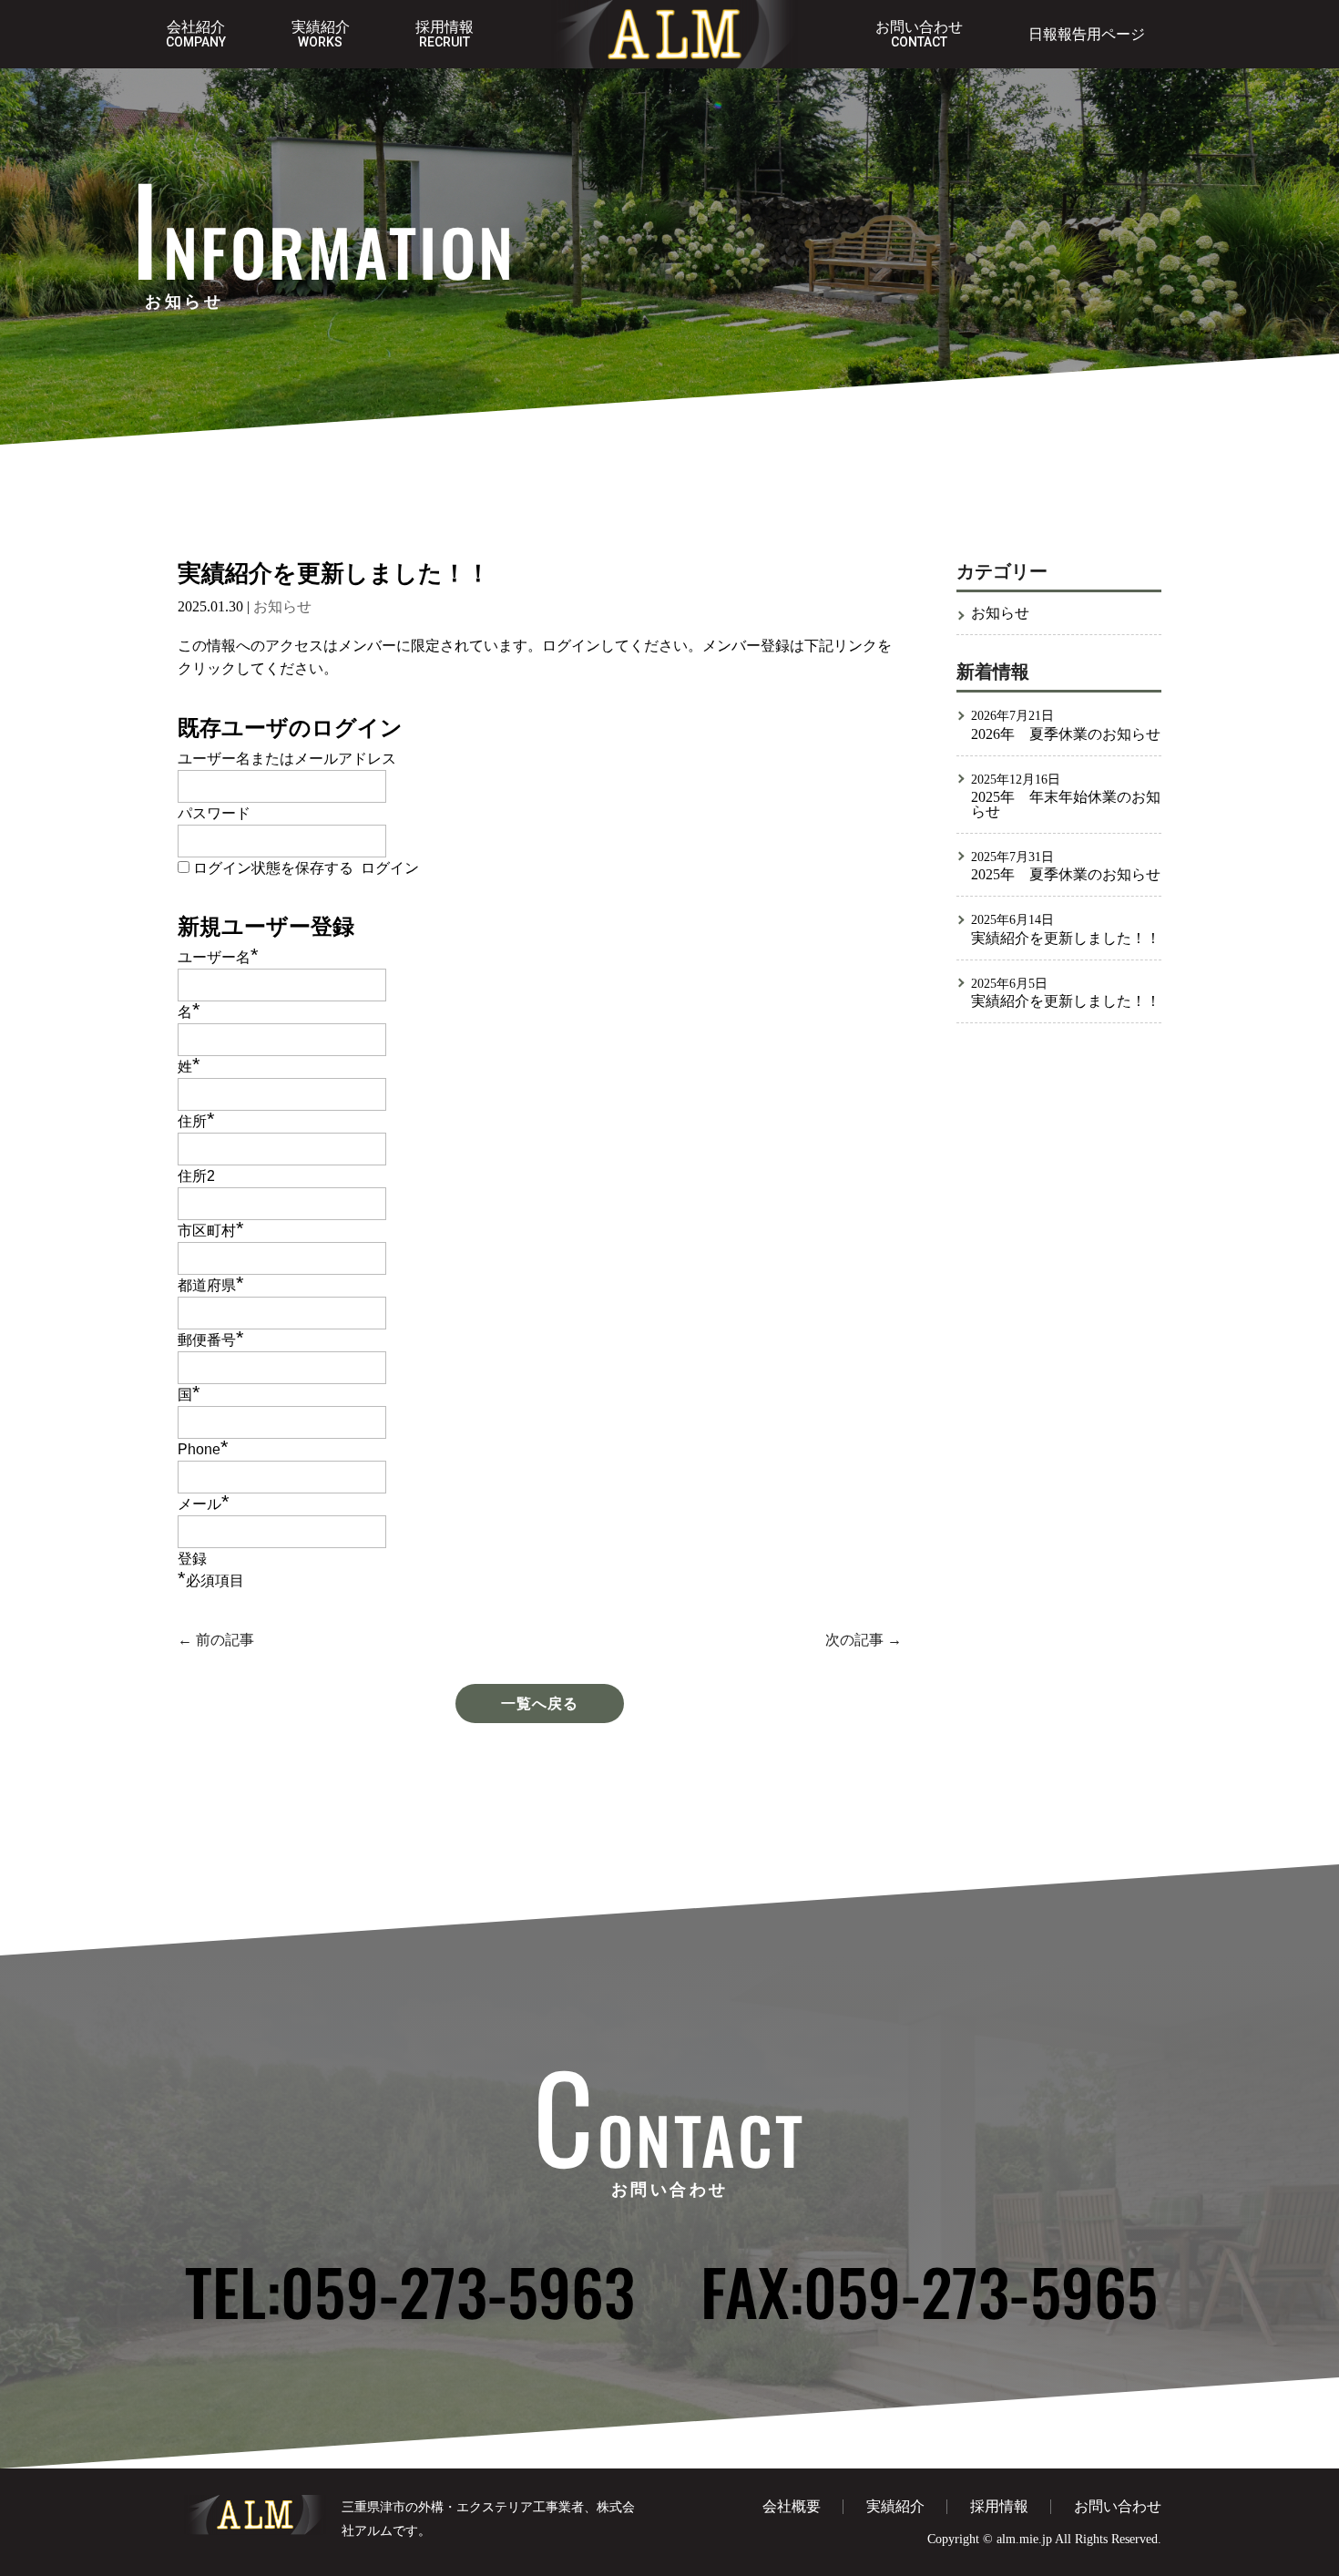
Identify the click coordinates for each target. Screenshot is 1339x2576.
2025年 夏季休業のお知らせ (1066, 875)
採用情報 (445, 35)
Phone (203, 1449)
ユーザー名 (218, 957)
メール (204, 1504)
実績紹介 (321, 35)
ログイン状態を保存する (273, 868)
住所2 (196, 1176)
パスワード (214, 813)
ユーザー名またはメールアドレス (287, 759)
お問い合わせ (919, 35)
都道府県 (211, 1285)
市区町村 (211, 1231)
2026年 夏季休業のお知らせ (1066, 734)
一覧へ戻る (540, 1704)
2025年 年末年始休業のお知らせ (1066, 805)
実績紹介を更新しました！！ (1066, 939)
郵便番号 (211, 1340)
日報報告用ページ (1087, 35)
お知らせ (282, 606)
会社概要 (792, 2506)
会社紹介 (196, 35)
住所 (196, 1121)
